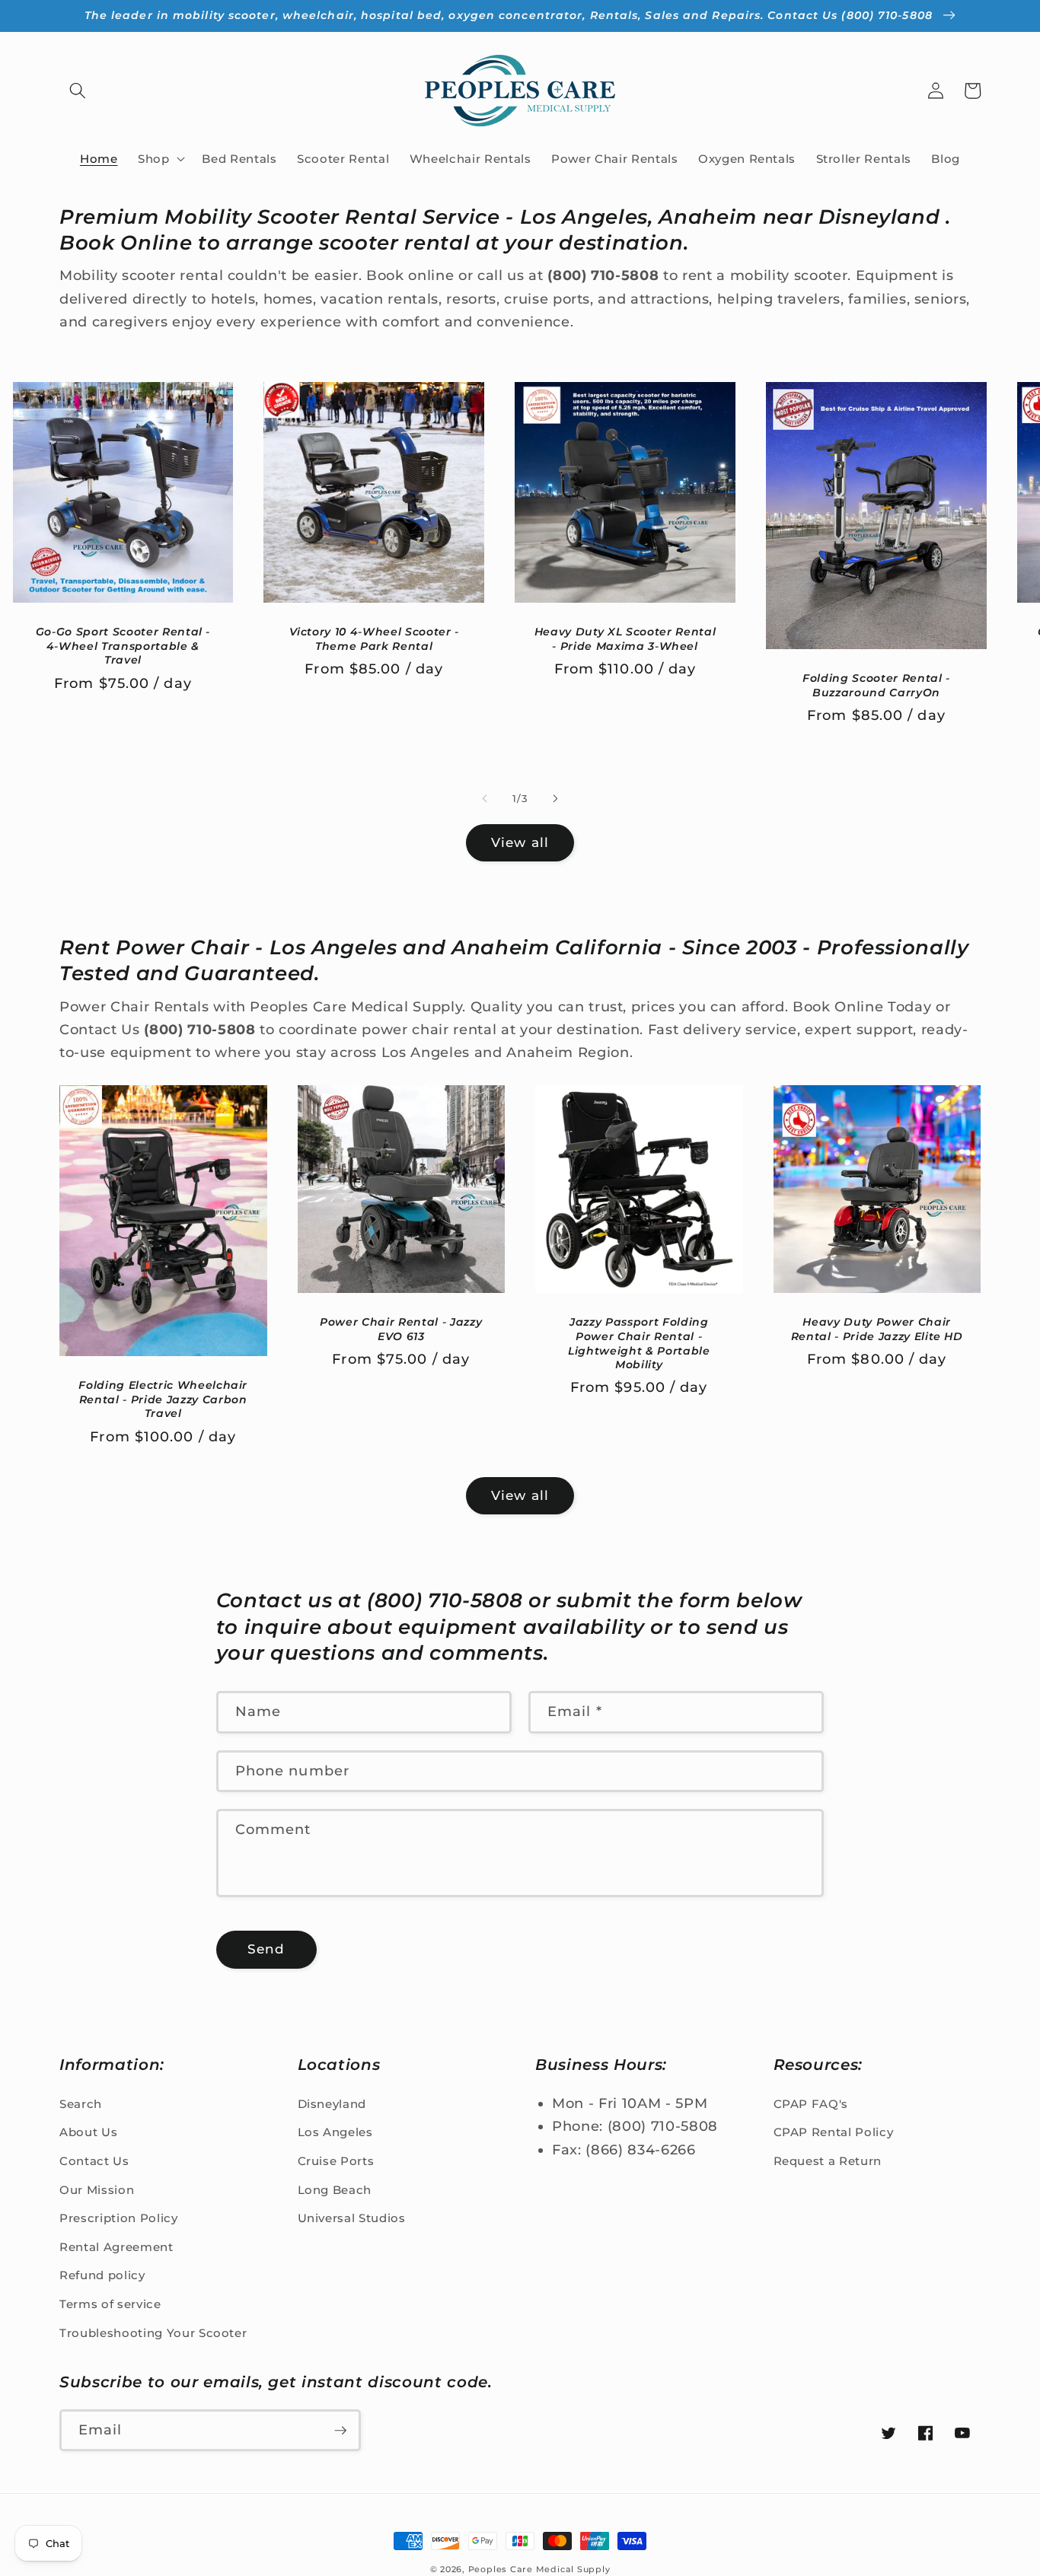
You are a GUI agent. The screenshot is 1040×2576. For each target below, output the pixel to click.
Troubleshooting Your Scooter (153, 2333)
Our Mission (97, 2190)
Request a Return (828, 2161)
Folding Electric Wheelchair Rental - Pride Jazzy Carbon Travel (163, 1399)
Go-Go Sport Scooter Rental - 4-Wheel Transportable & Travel (123, 646)
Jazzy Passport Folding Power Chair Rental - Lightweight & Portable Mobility (639, 1343)
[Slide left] (485, 799)
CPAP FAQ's (811, 2104)
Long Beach (335, 2190)
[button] (78, 91)
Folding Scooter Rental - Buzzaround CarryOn (876, 685)
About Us (88, 2132)
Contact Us (94, 2161)
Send (266, 1949)
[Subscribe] (340, 2431)
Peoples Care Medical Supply (539, 2569)
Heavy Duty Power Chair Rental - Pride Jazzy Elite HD (877, 1329)
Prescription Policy (119, 2218)
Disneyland (332, 2104)
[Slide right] (555, 799)
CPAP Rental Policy (834, 2132)
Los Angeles (335, 2132)
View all (520, 842)
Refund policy (102, 2275)
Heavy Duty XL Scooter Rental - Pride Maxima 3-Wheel (625, 639)
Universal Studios (352, 2218)
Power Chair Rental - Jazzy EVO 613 (401, 1329)
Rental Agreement (116, 2247)
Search (81, 2104)
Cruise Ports (336, 2161)
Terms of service (110, 2304)
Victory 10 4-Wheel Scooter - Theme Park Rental (374, 639)
